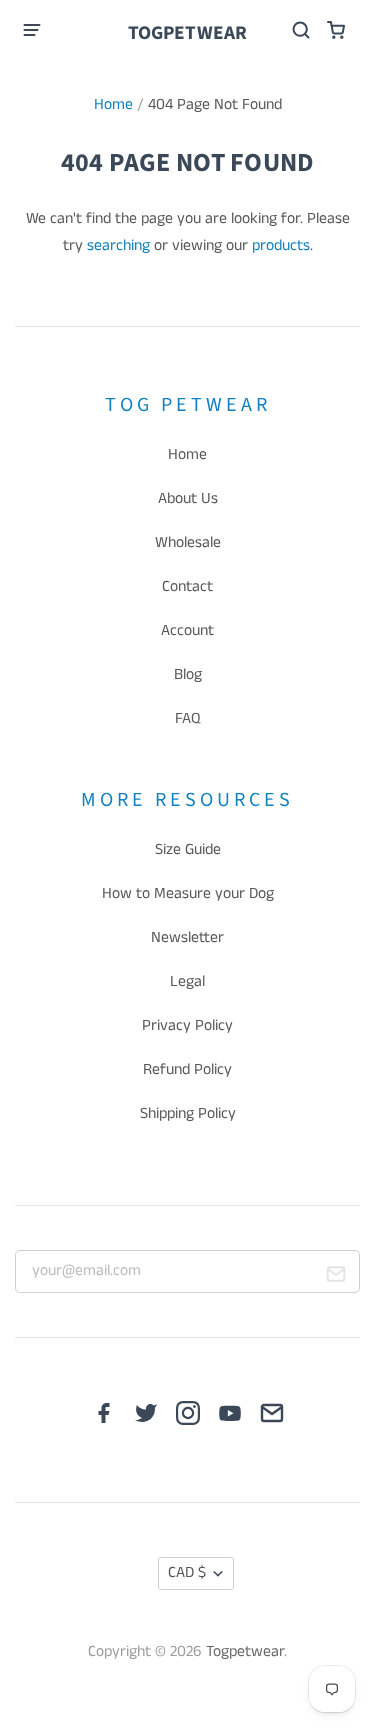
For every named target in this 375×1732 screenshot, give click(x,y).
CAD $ (187, 1573)
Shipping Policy (188, 1114)
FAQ (187, 719)
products (281, 246)
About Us (188, 499)
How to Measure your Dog (188, 894)
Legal (187, 982)
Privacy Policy (187, 1026)
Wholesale (188, 543)
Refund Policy (187, 1070)
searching (118, 246)
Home (113, 105)
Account (187, 631)
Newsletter (187, 938)
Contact (187, 587)
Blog (188, 675)
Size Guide (188, 850)
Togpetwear (188, 33)
